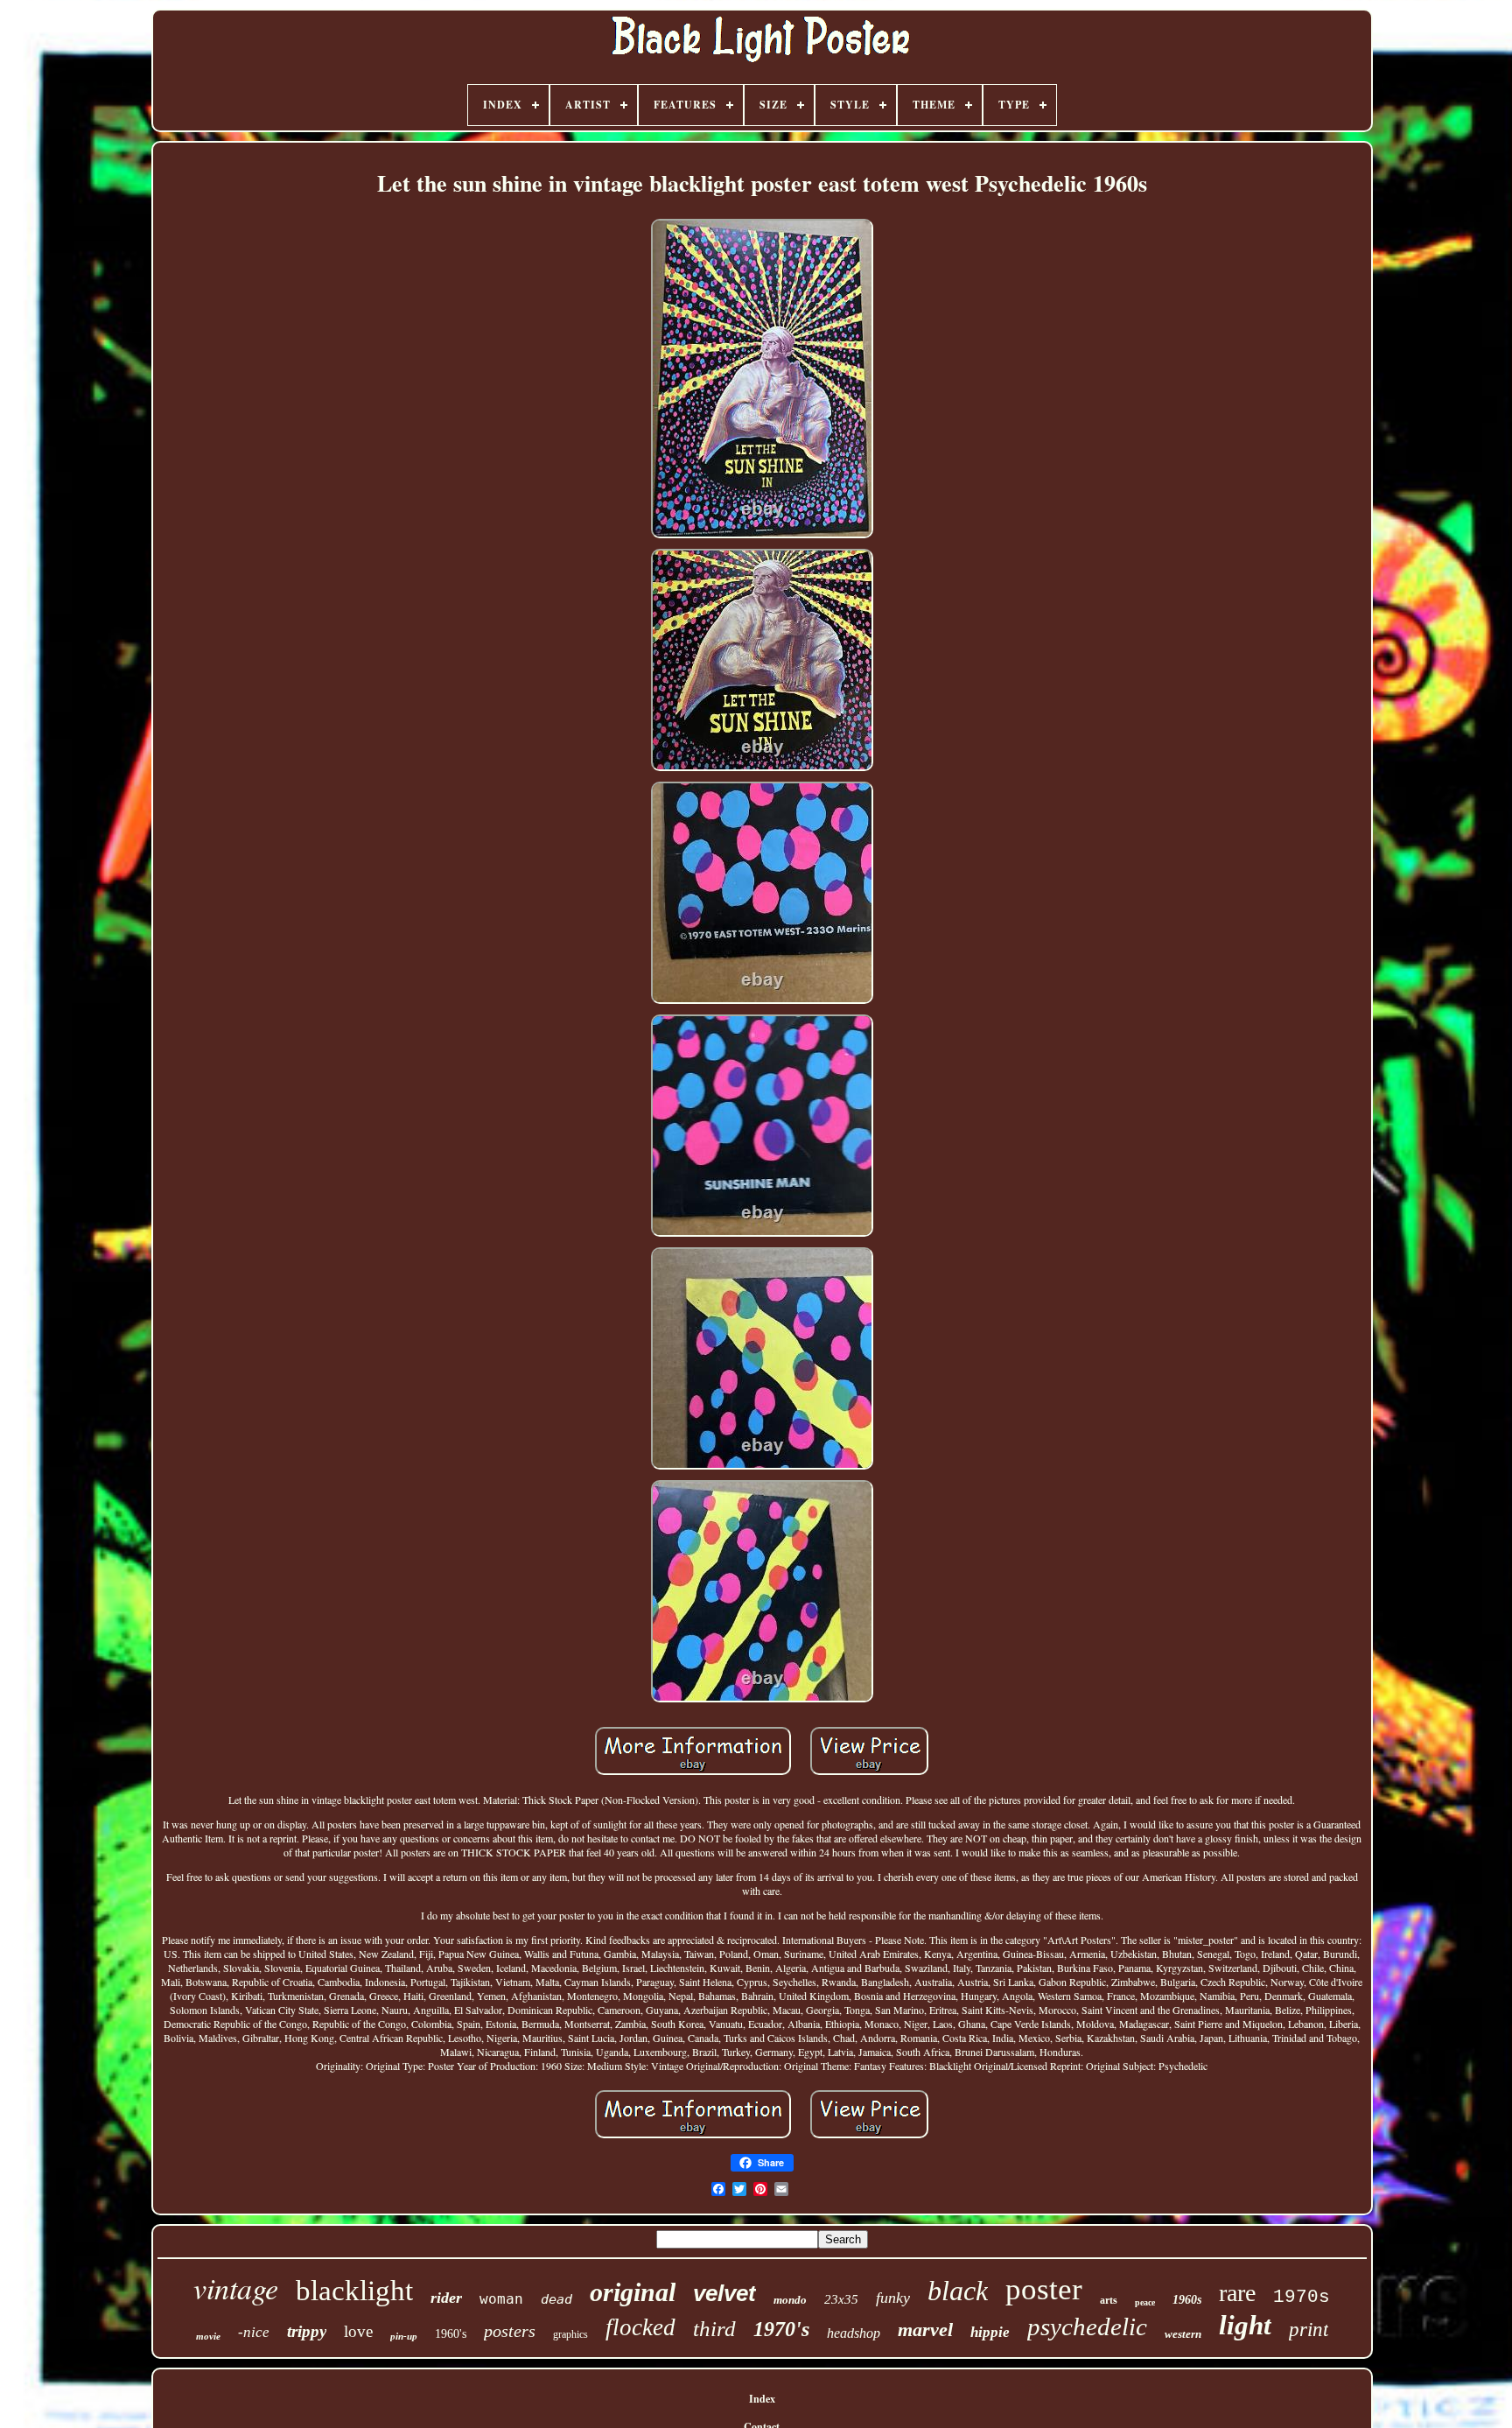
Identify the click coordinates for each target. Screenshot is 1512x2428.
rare (1237, 2293)
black (958, 2291)
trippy (307, 2331)
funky (893, 2298)
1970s (1302, 2297)
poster (1044, 2289)
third (714, 2329)
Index (762, 2399)
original (633, 2292)
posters (510, 2331)
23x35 (841, 2299)
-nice (254, 2332)
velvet (724, 2293)
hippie (990, 2332)
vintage (236, 2288)
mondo (790, 2300)
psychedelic (1087, 2326)
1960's (451, 2334)
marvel (925, 2330)
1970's (781, 2329)
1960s (1187, 2300)
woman (501, 2299)
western (1183, 2334)
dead (556, 2299)
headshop (854, 2333)
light (1245, 2325)
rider (446, 2298)
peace (1145, 2302)
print (1309, 2330)
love (358, 2331)
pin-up (404, 2336)
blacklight (354, 2291)
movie (208, 2336)
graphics (570, 2334)
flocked (640, 2327)
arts (1109, 2300)
